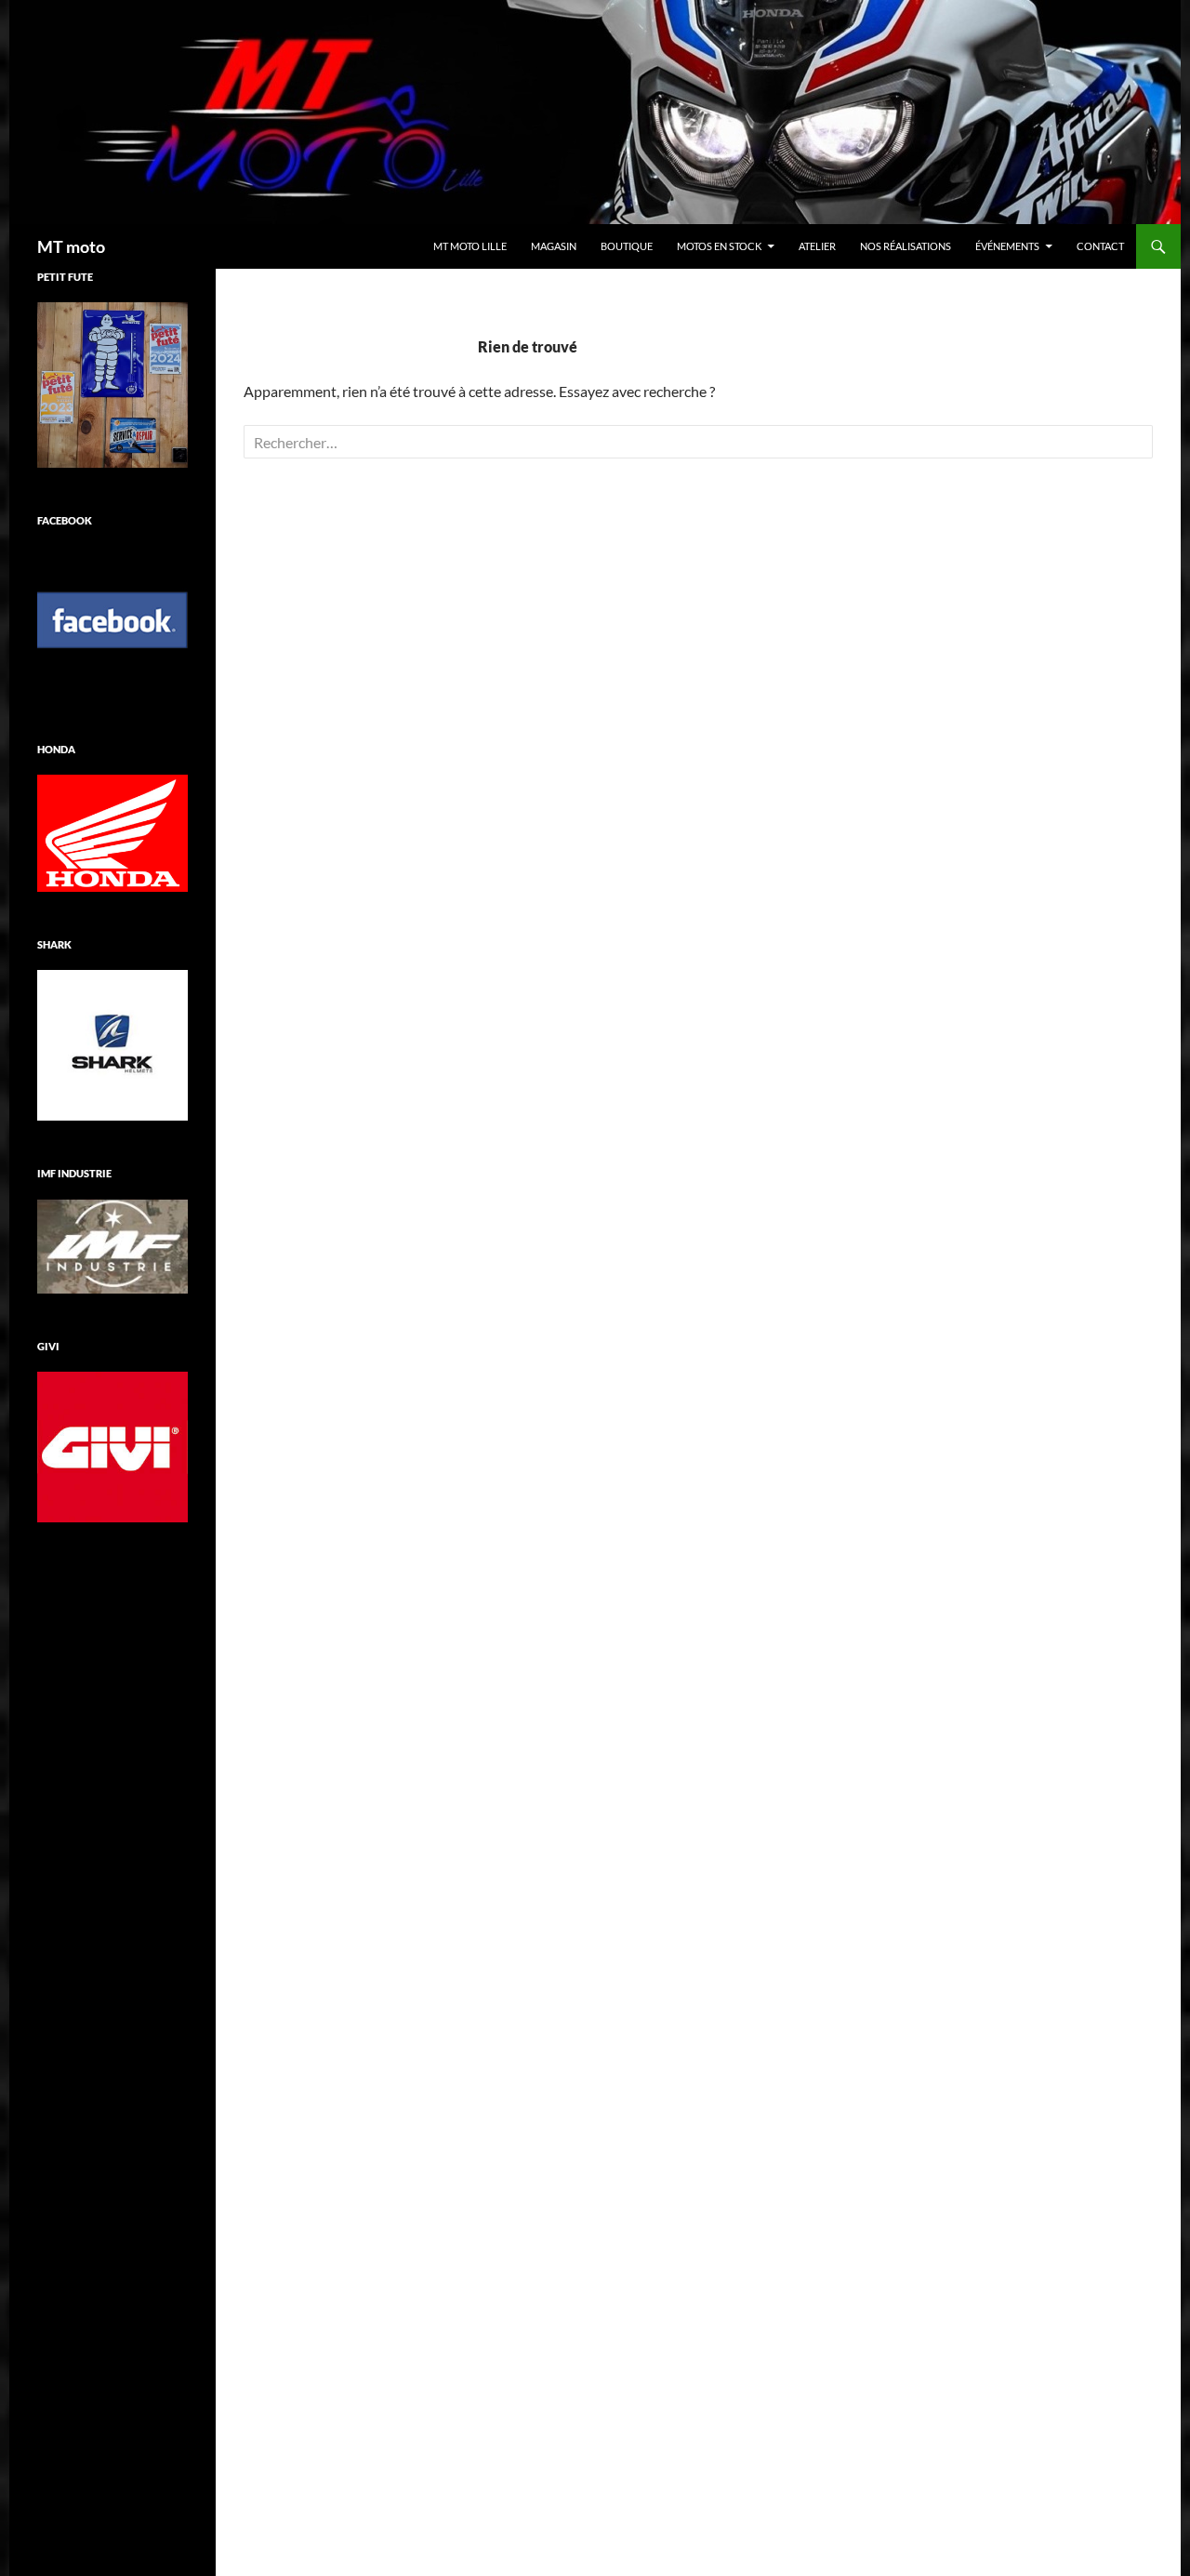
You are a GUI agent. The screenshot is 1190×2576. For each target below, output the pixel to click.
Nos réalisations (906, 246)
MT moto (71, 246)
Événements (1007, 246)
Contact (1100, 246)
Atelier (817, 246)
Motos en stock (719, 246)
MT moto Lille (470, 246)
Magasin (554, 246)
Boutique (627, 246)
